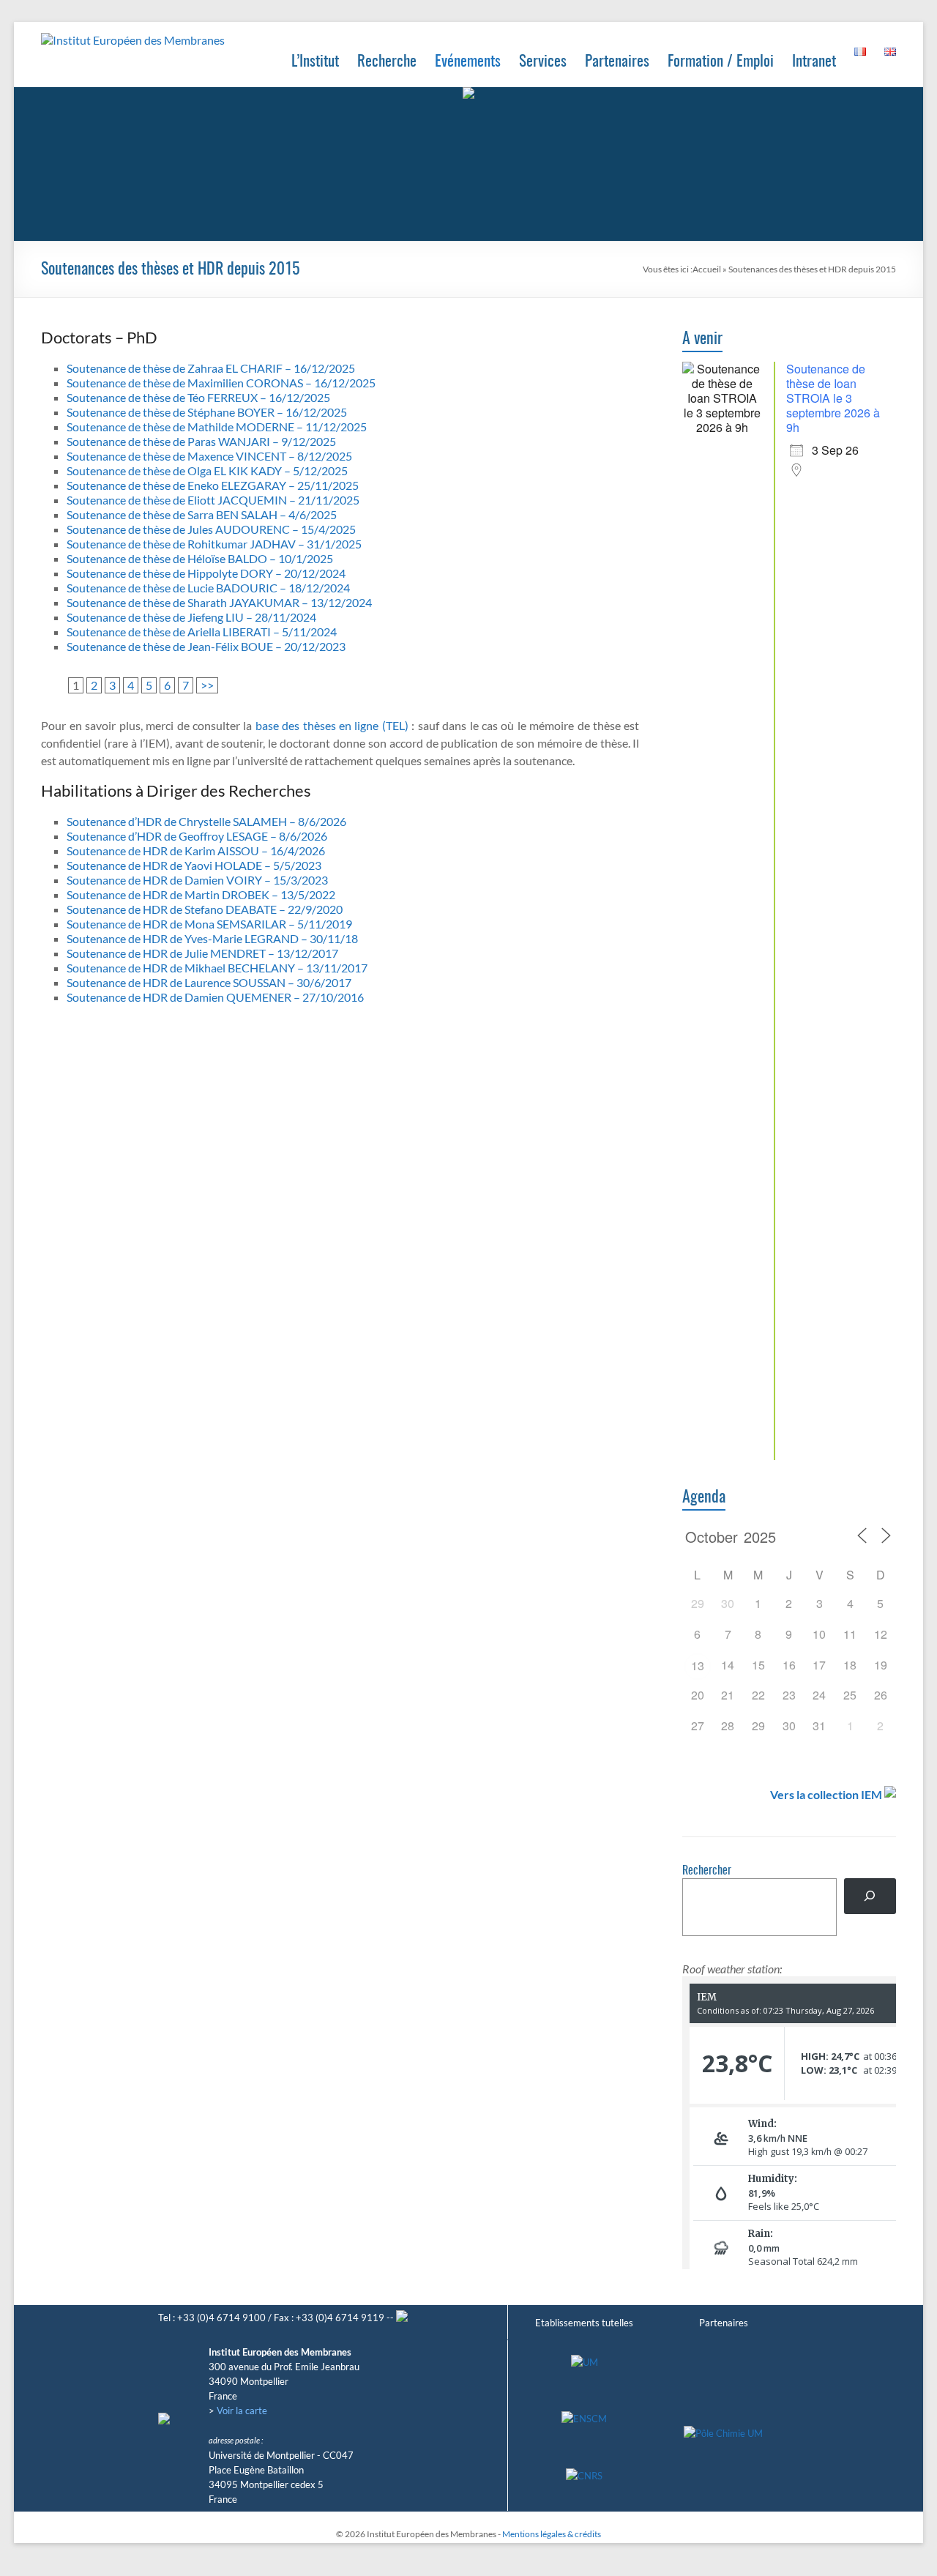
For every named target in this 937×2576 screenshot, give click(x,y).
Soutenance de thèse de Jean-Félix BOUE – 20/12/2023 (206, 646)
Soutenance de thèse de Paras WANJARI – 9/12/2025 (201, 441)
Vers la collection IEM (826, 1794)
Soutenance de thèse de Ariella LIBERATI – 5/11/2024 (202, 632)
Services (543, 62)
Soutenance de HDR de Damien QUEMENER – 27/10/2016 (215, 997)
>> (207, 685)
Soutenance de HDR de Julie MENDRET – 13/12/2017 (202, 953)
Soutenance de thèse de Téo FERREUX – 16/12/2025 (198, 397)
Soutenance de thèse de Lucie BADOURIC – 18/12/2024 (208, 588)
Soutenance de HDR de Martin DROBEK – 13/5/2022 (201, 894)
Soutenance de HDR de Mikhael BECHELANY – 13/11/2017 (217, 968)
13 (698, 1665)
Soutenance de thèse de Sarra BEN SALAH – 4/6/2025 (202, 514)
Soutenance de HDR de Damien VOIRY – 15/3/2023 (197, 880)
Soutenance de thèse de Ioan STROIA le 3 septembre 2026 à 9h (833, 398)
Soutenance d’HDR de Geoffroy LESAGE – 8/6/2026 (197, 836)
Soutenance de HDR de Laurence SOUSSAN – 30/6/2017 (209, 982)
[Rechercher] (870, 1896)
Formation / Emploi (721, 62)
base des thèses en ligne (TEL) (332, 725)
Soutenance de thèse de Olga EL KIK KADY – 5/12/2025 (207, 470)
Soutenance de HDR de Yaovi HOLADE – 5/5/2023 (194, 865)
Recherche (387, 62)
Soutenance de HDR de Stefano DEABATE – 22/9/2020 (205, 909)
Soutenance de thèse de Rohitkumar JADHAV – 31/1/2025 (214, 544)
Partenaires (617, 62)
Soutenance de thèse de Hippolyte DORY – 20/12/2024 (206, 573)
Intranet (814, 62)
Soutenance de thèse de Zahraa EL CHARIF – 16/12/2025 (211, 368)
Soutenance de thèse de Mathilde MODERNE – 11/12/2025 (217, 427)
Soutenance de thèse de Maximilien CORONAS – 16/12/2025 (221, 383)
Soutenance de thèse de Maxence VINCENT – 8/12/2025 (209, 456)
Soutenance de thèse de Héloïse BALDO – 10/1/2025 (200, 558)
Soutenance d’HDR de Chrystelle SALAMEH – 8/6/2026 (206, 821)
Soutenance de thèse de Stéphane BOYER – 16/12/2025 (207, 412)
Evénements (468, 62)
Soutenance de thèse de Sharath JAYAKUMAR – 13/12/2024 (219, 602)
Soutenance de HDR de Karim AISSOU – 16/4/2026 (196, 850)
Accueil (707, 269)
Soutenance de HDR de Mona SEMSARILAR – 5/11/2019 (209, 924)
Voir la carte (242, 2411)
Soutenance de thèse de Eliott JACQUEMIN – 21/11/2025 (213, 500)
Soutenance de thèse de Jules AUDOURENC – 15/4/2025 (211, 529)
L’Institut (315, 62)
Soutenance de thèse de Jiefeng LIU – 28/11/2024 (191, 617)
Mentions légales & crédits (552, 2534)
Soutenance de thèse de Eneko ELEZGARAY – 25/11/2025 (213, 485)
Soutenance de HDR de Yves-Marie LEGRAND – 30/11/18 (212, 938)
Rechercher (707, 1871)
